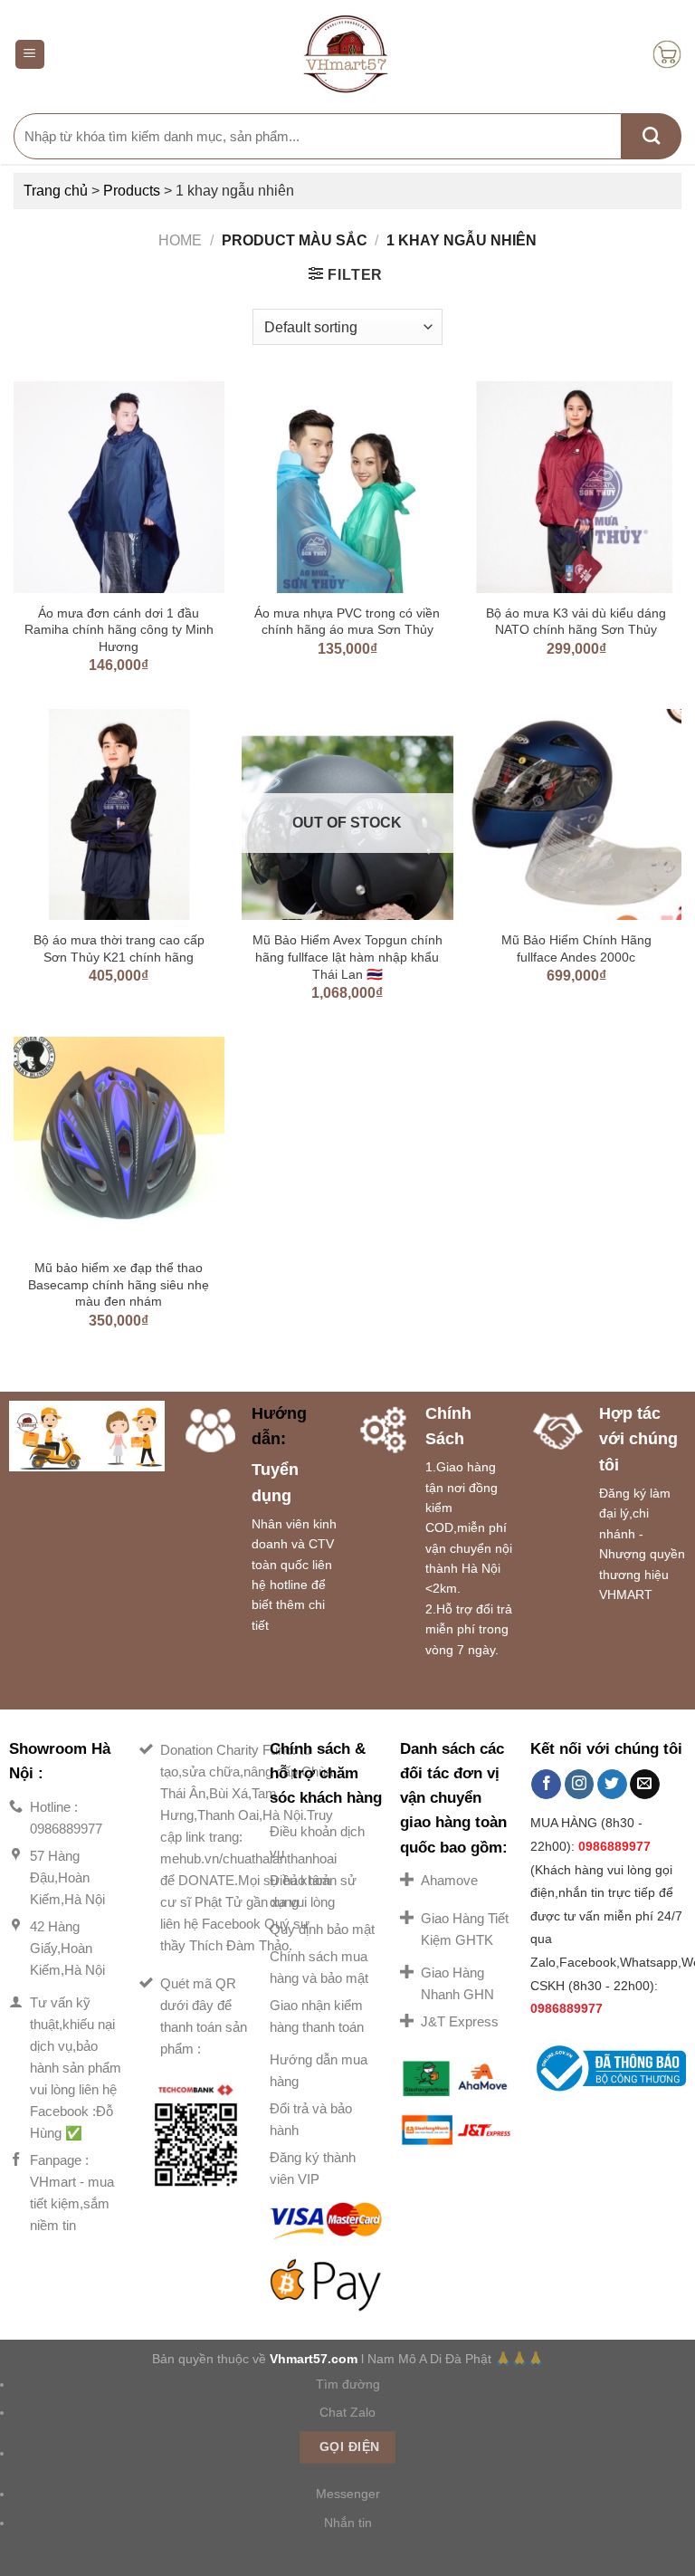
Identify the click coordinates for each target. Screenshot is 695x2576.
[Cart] (667, 54)
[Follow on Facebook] (546, 1785)
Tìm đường (348, 2384)
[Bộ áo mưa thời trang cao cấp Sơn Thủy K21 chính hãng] (119, 814)
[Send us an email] (645, 1785)
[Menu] (30, 55)
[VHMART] (347, 54)
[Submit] (652, 136)
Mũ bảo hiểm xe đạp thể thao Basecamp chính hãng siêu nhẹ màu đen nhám (119, 1284)
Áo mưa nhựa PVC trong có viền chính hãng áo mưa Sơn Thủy (347, 622)
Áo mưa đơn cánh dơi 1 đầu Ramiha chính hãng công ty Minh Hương (119, 630)
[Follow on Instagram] (580, 1785)
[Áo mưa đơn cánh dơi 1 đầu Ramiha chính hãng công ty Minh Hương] (119, 487)
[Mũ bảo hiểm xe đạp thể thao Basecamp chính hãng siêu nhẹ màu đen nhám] (119, 1142)
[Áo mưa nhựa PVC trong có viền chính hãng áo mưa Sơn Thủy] (347, 487)
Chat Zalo (347, 2412)
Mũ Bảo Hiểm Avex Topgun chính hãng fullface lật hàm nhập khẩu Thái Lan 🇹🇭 (347, 957)
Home (180, 240)
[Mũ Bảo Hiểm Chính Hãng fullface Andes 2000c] (576, 814)
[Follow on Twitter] (612, 1785)
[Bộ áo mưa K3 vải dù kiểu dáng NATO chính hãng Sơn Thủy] (576, 487)
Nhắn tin (348, 2523)
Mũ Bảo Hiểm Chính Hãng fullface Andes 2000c (576, 948)
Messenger (348, 2494)
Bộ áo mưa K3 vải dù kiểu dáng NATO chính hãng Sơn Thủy (576, 622)
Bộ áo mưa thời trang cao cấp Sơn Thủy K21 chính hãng (119, 948)
